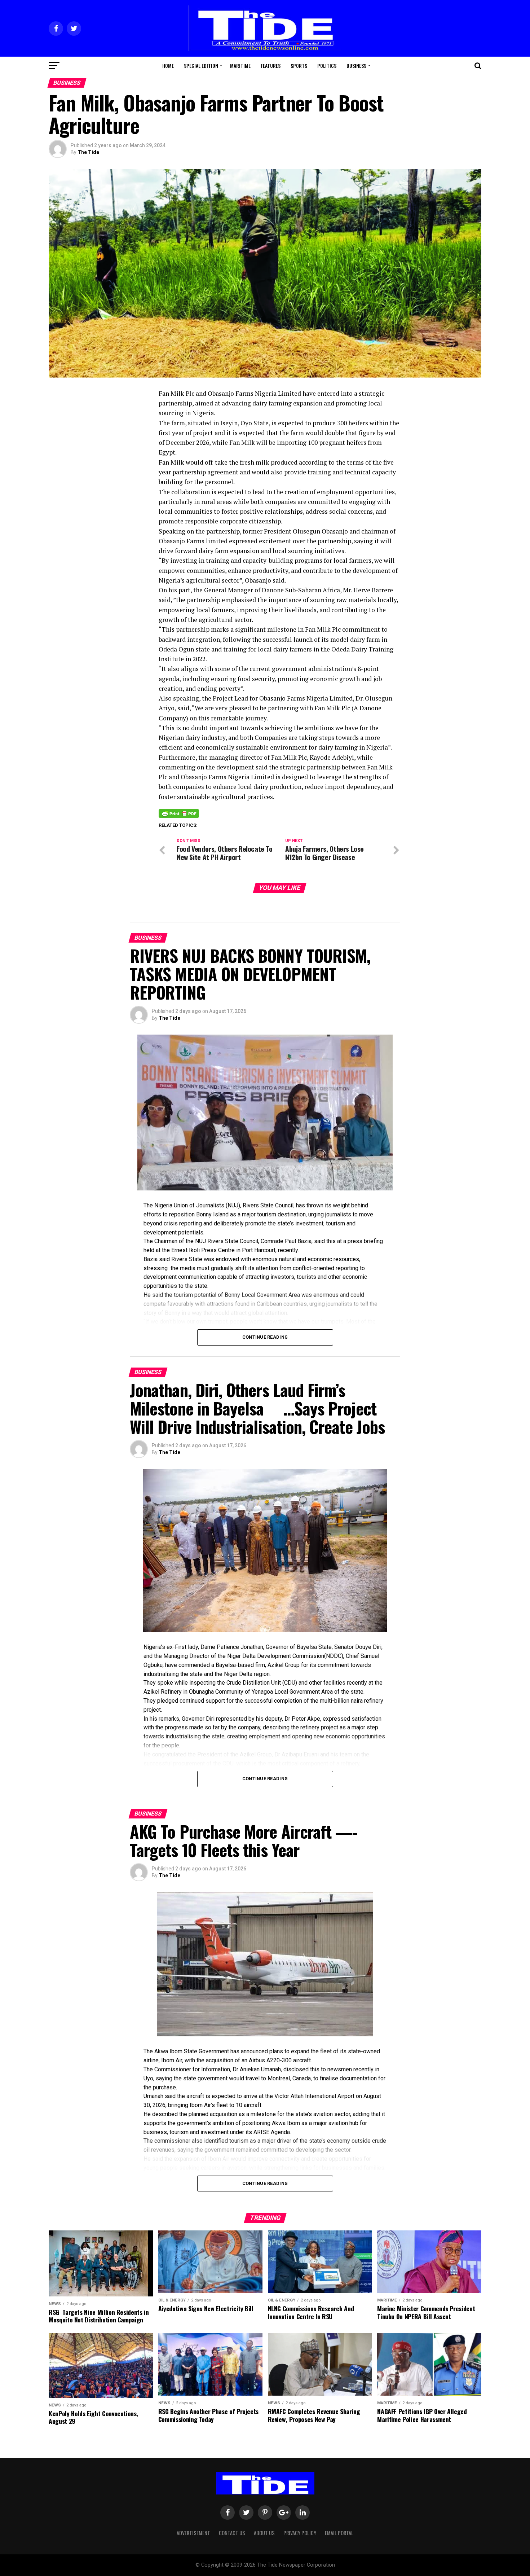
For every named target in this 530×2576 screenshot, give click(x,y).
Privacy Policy (300, 2533)
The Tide (88, 152)
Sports (299, 65)
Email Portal (339, 2533)
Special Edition (201, 65)
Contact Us (232, 2533)
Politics (327, 65)
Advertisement (193, 2533)
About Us (264, 2533)
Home (168, 65)
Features (271, 65)
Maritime (240, 65)
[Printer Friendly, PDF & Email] (179, 813)
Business (356, 65)
